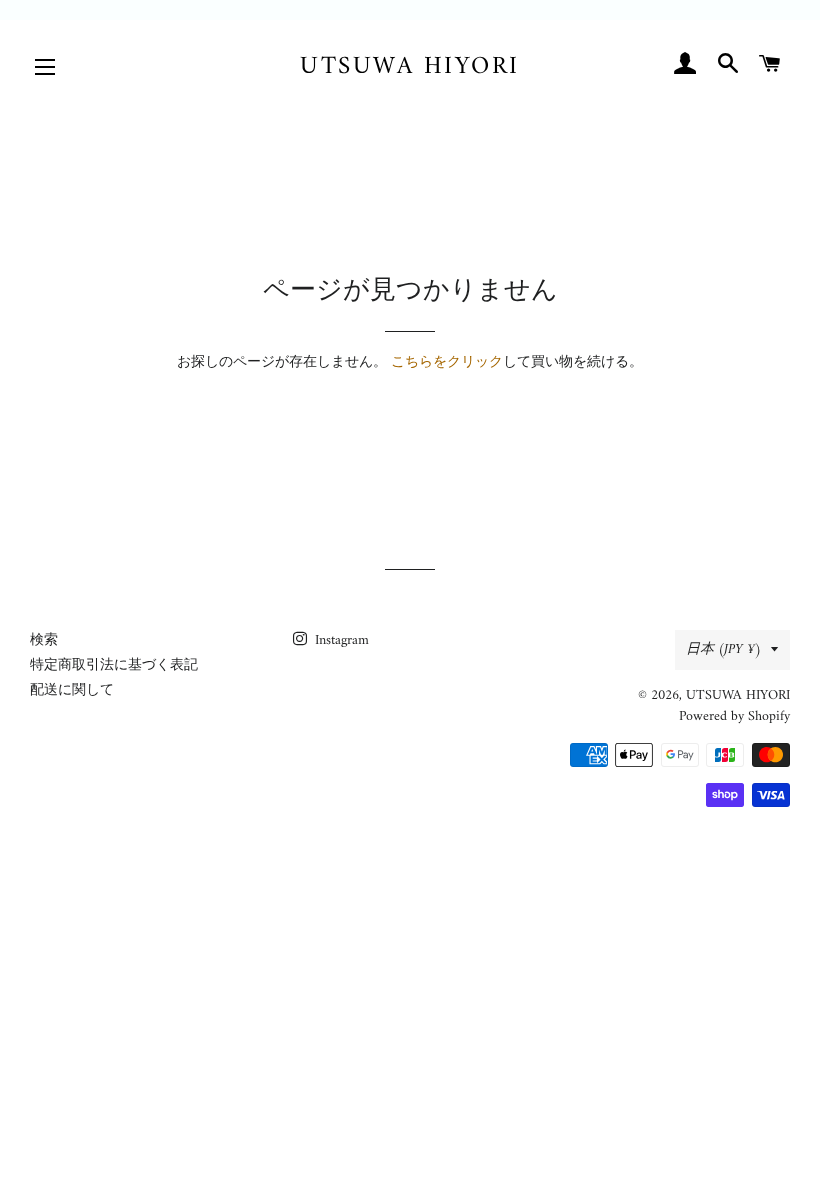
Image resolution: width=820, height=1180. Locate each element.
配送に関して (72, 690)
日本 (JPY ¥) (723, 649)
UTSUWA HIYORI (410, 67)
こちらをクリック (447, 362)
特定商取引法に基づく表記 (114, 665)
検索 (44, 640)
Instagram (340, 640)
